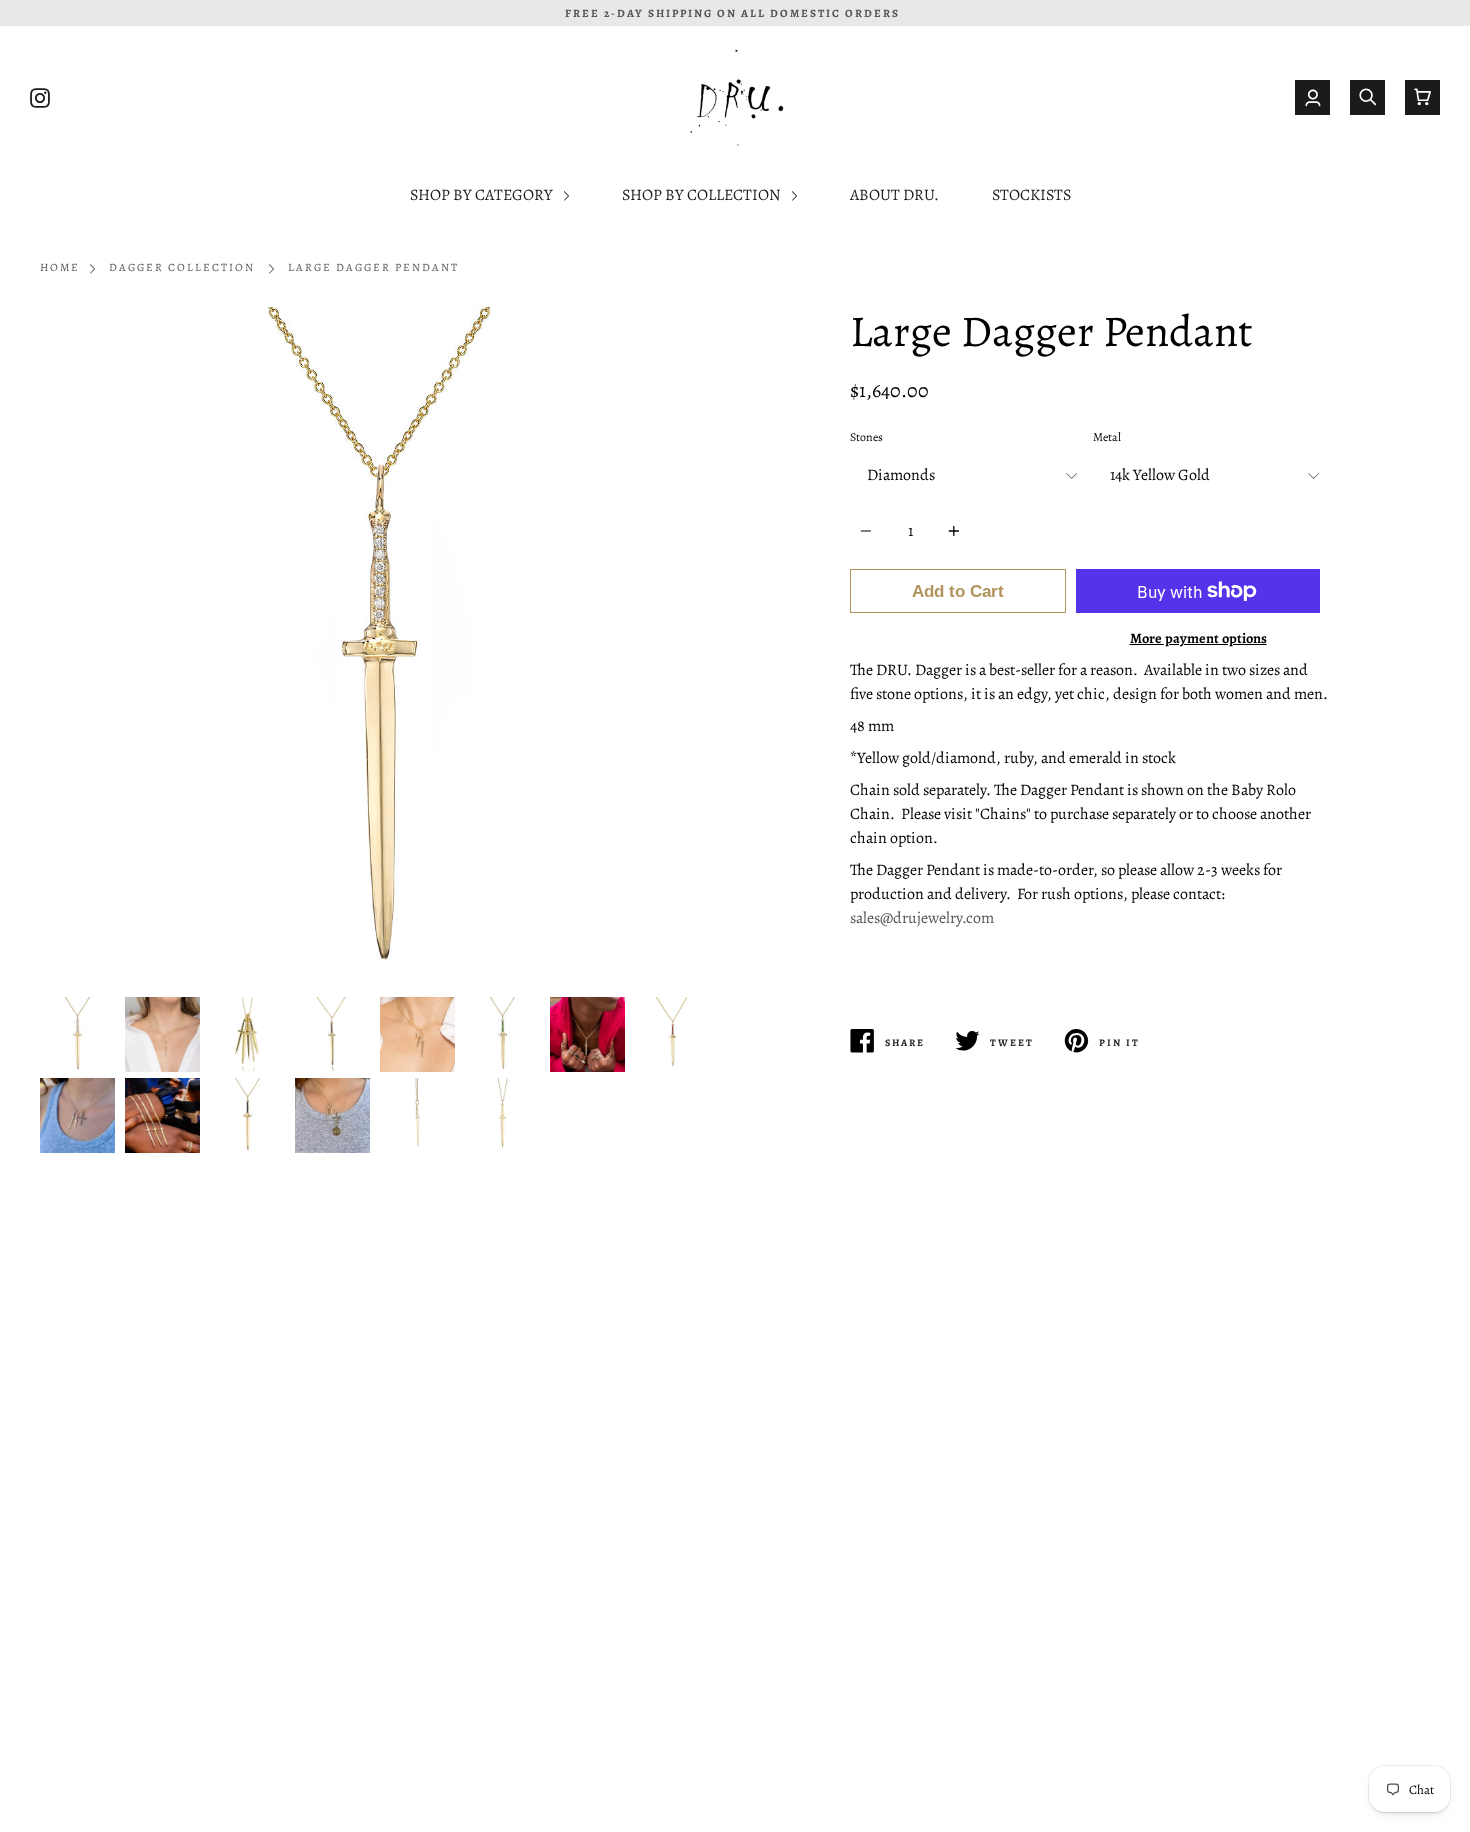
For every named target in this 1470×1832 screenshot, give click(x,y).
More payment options (1198, 638)
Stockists (1031, 195)
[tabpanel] (380, 647)
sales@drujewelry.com (922, 918)
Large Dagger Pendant (373, 267)
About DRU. (894, 195)
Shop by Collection (703, 195)
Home (60, 267)
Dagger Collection (182, 267)
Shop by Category (483, 195)
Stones (866, 437)
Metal (1107, 437)
